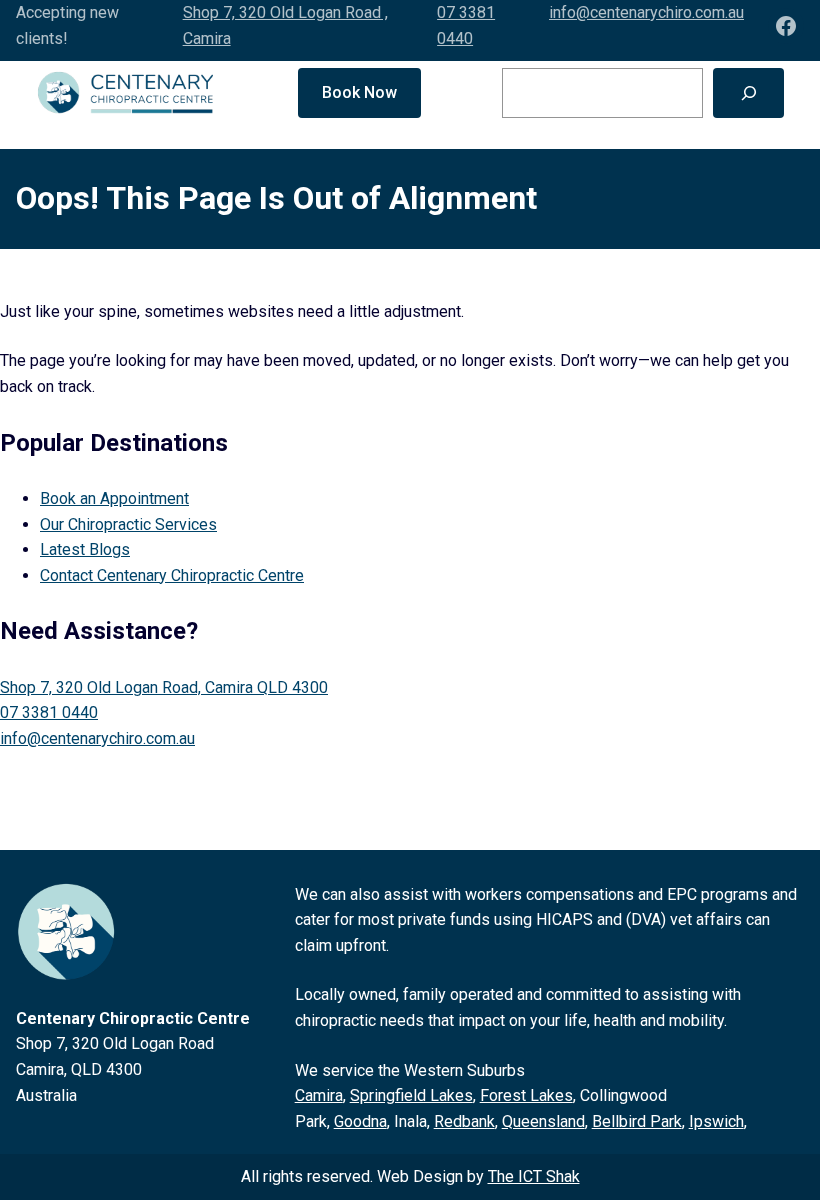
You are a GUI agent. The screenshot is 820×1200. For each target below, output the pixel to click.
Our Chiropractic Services (128, 524)
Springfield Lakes (411, 1095)
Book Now (359, 92)
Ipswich (716, 1121)
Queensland (543, 1121)
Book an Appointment (114, 498)
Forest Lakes (526, 1095)
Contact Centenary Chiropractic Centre (172, 575)
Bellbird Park (637, 1121)
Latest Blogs (85, 549)
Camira (319, 1095)
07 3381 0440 (49, 712)
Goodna (360, 1121)
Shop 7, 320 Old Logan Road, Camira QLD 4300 (164, 687)
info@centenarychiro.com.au (646, 12)
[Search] (748, 92)
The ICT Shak (534, 1176)
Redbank (464, 1121)
